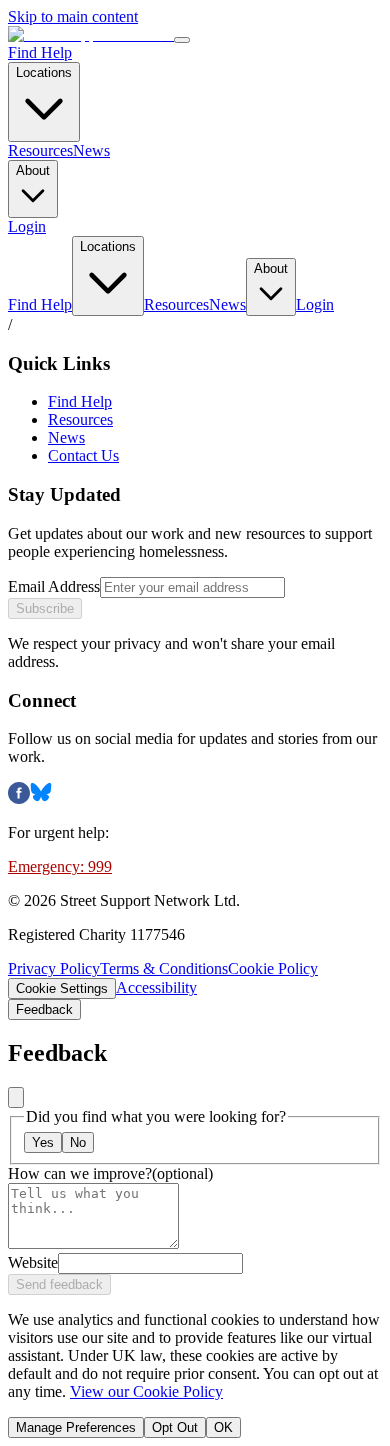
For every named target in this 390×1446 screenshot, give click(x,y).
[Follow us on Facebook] (19, 798)
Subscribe (45, 608)
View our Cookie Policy (146, 1391)
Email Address (54, 586)
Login (27, 226)
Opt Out (175, 1427)
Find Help (40, 52)
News (91, 150)
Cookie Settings (62, 988)
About (33, 170)
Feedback (44, 1009)
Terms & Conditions (164, 968)
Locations (44, 72)
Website (33, 1262)
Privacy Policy (54, 968)
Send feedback (59, 1284)
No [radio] (78, 1142)
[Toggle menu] (182, 40)
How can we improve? (110, 1173)
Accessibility (156, 987)
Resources (40, 150)
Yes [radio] (43, 1142)
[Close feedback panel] (16, 1097)
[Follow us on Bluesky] (41, 798)
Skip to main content (73, 16)
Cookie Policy (273, 968)
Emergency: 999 (60, 866)
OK (223, 1427)
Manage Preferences (76, 1427)
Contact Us (83, 455)
